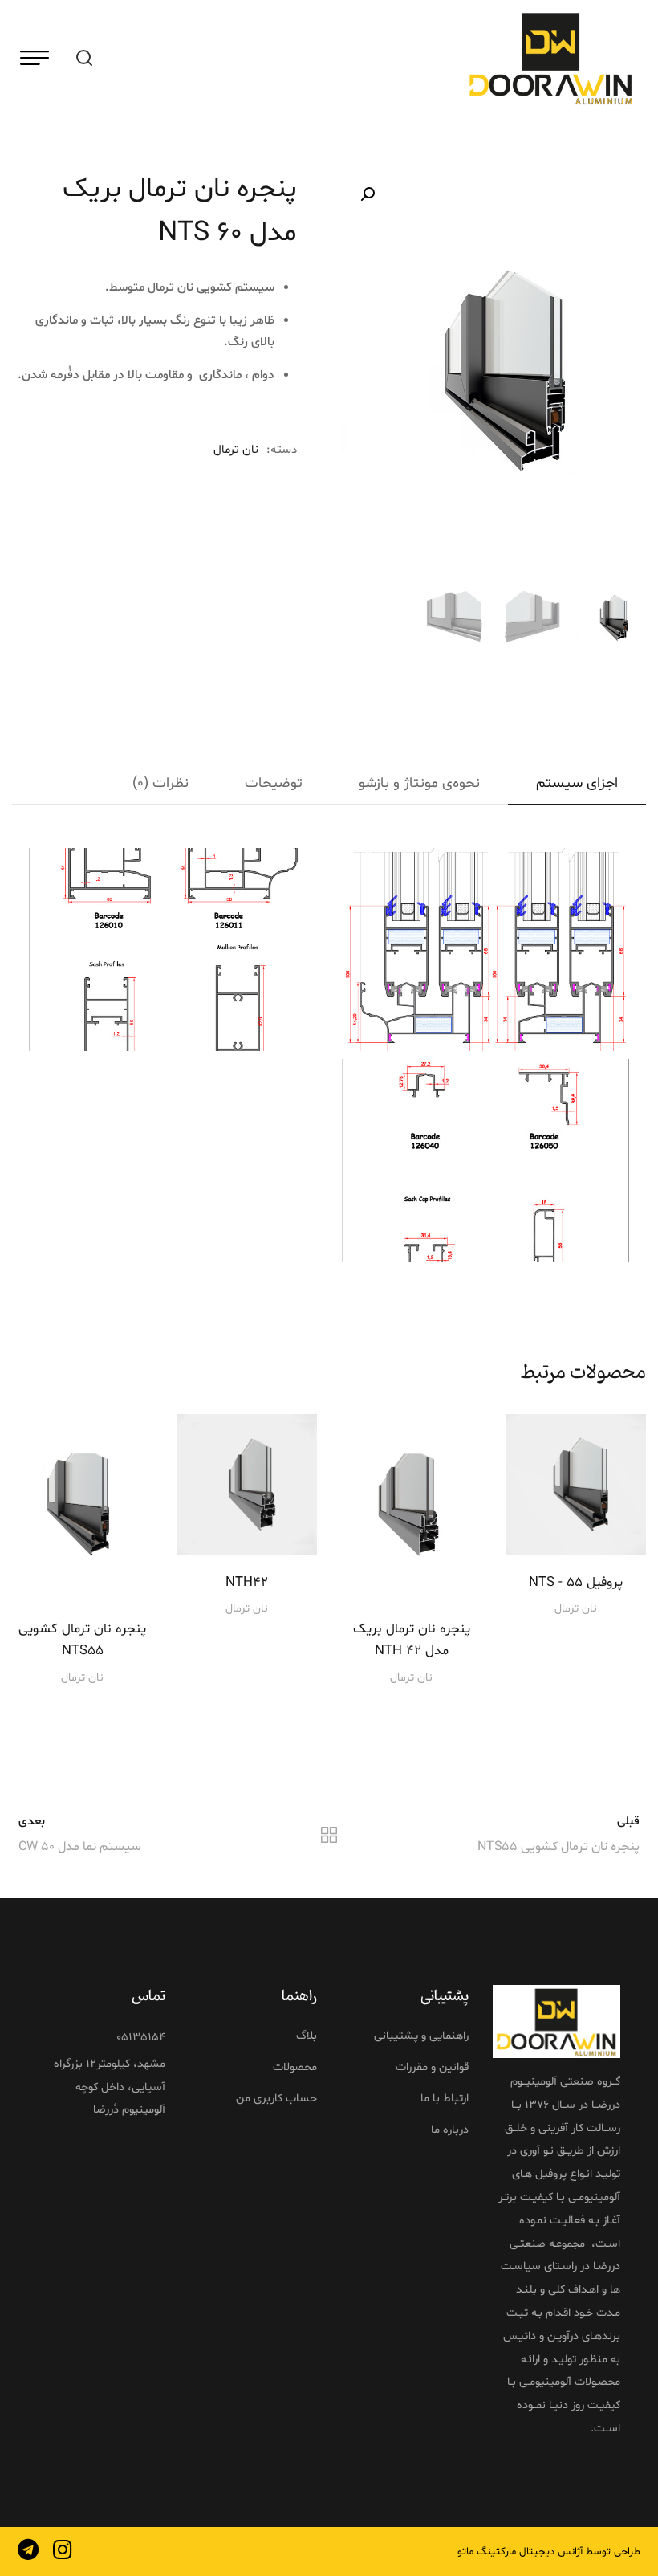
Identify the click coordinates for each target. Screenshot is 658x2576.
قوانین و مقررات (432, 2067)
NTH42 (247, 1582)
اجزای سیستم (577, 783)
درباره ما (450, 2130)
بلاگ (307, 2036)
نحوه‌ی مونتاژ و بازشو (419, 783)
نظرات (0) (160, 783)
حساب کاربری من (276, 2098)
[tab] (577, 784)
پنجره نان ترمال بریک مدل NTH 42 (412, 1640)
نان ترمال (236, 450)
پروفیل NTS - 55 (576, 1582)
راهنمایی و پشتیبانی (421, 2036)
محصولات (295, 2067)
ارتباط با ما (445, 2098)
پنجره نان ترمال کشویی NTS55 (82, 1640)
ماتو (465, 2551)
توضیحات (274, 783)
